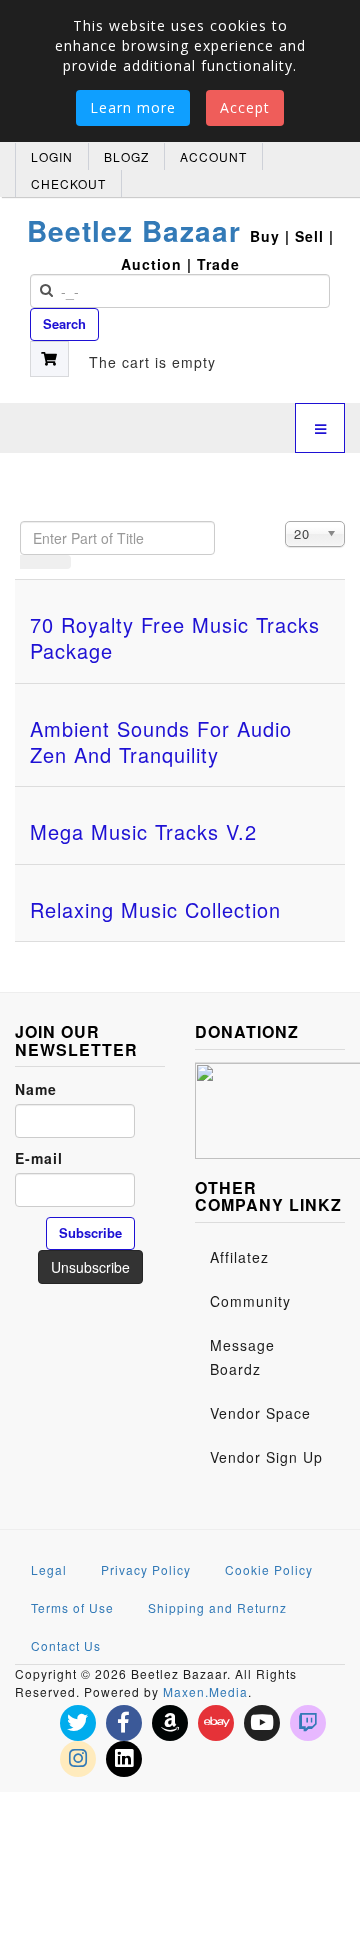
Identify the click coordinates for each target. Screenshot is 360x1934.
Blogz (126, 156)
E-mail (39, 1158)
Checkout (68, 183)
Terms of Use (72, 1607)
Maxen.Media (205, 1691)
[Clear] (58, 562)
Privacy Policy (146, 1569)
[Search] (33, 562)
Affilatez (239, 1257)
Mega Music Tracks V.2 (143, 831)
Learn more (133, 107)
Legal (49, 1569)
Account (213, 156)
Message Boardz (242, 1357)
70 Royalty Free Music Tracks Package (175, 637)
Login (52, 156)
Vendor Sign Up (266, 1457)
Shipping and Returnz (217, 1607)
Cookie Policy (269, 1569)
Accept (245, 107)
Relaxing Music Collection (155, 909)
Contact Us (66, 1645)
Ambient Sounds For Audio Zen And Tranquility (161, 741)
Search (64, 323)
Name (36, 1089)
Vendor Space (260, 1413)
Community (250, 1301)
